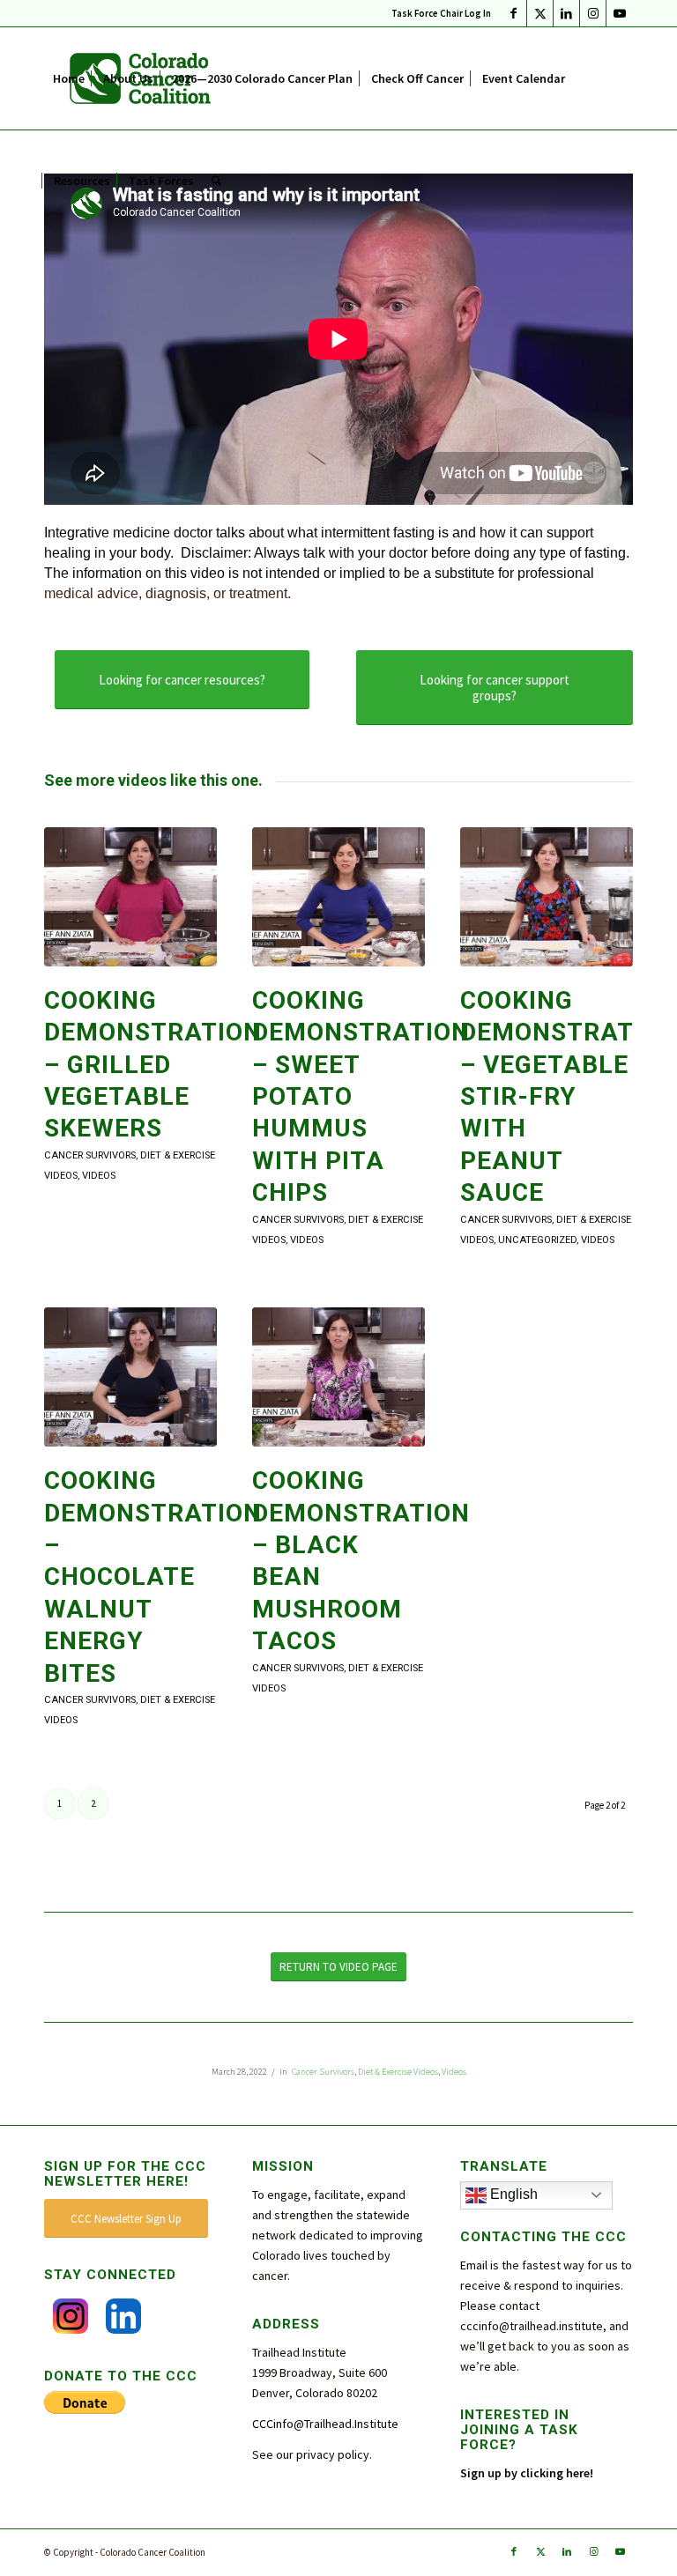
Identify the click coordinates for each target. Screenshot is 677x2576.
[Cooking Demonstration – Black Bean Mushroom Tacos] (338, 1377)
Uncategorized (537, 1240)
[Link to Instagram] (593, 13)
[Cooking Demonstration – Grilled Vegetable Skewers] (130, 897)
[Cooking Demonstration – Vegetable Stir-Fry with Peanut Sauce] (547, 897)
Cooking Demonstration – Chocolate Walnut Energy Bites (153, 1577)
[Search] (216, 181)
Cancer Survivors (90, 1155)
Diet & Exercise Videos (398, 2072)
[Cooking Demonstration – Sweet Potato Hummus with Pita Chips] (338, 897)
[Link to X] (540, 13)
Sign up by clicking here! (528, 2473)
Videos (99, 1176)
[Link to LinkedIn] (566, 13)
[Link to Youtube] (620, 13)
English (512, 2194)
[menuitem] (437, 13)
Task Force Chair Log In (441, 13)
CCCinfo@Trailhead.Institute (325, 2424)
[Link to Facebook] (513, 13)
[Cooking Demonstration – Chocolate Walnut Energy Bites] (130, 1377)
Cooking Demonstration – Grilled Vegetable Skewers (153, 1065)
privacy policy (333, 2454)
